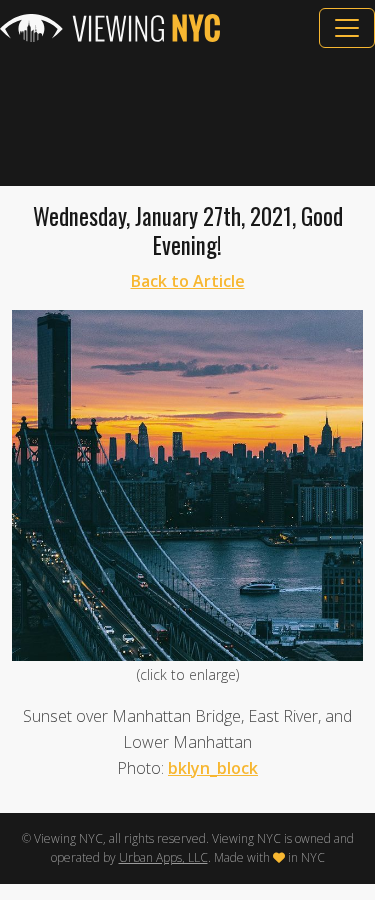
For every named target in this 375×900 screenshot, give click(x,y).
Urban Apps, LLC (163, 857)
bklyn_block (213, 768)
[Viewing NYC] (110, 28)
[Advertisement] (187, 117)
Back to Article (188, 281)
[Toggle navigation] (347, 28)
